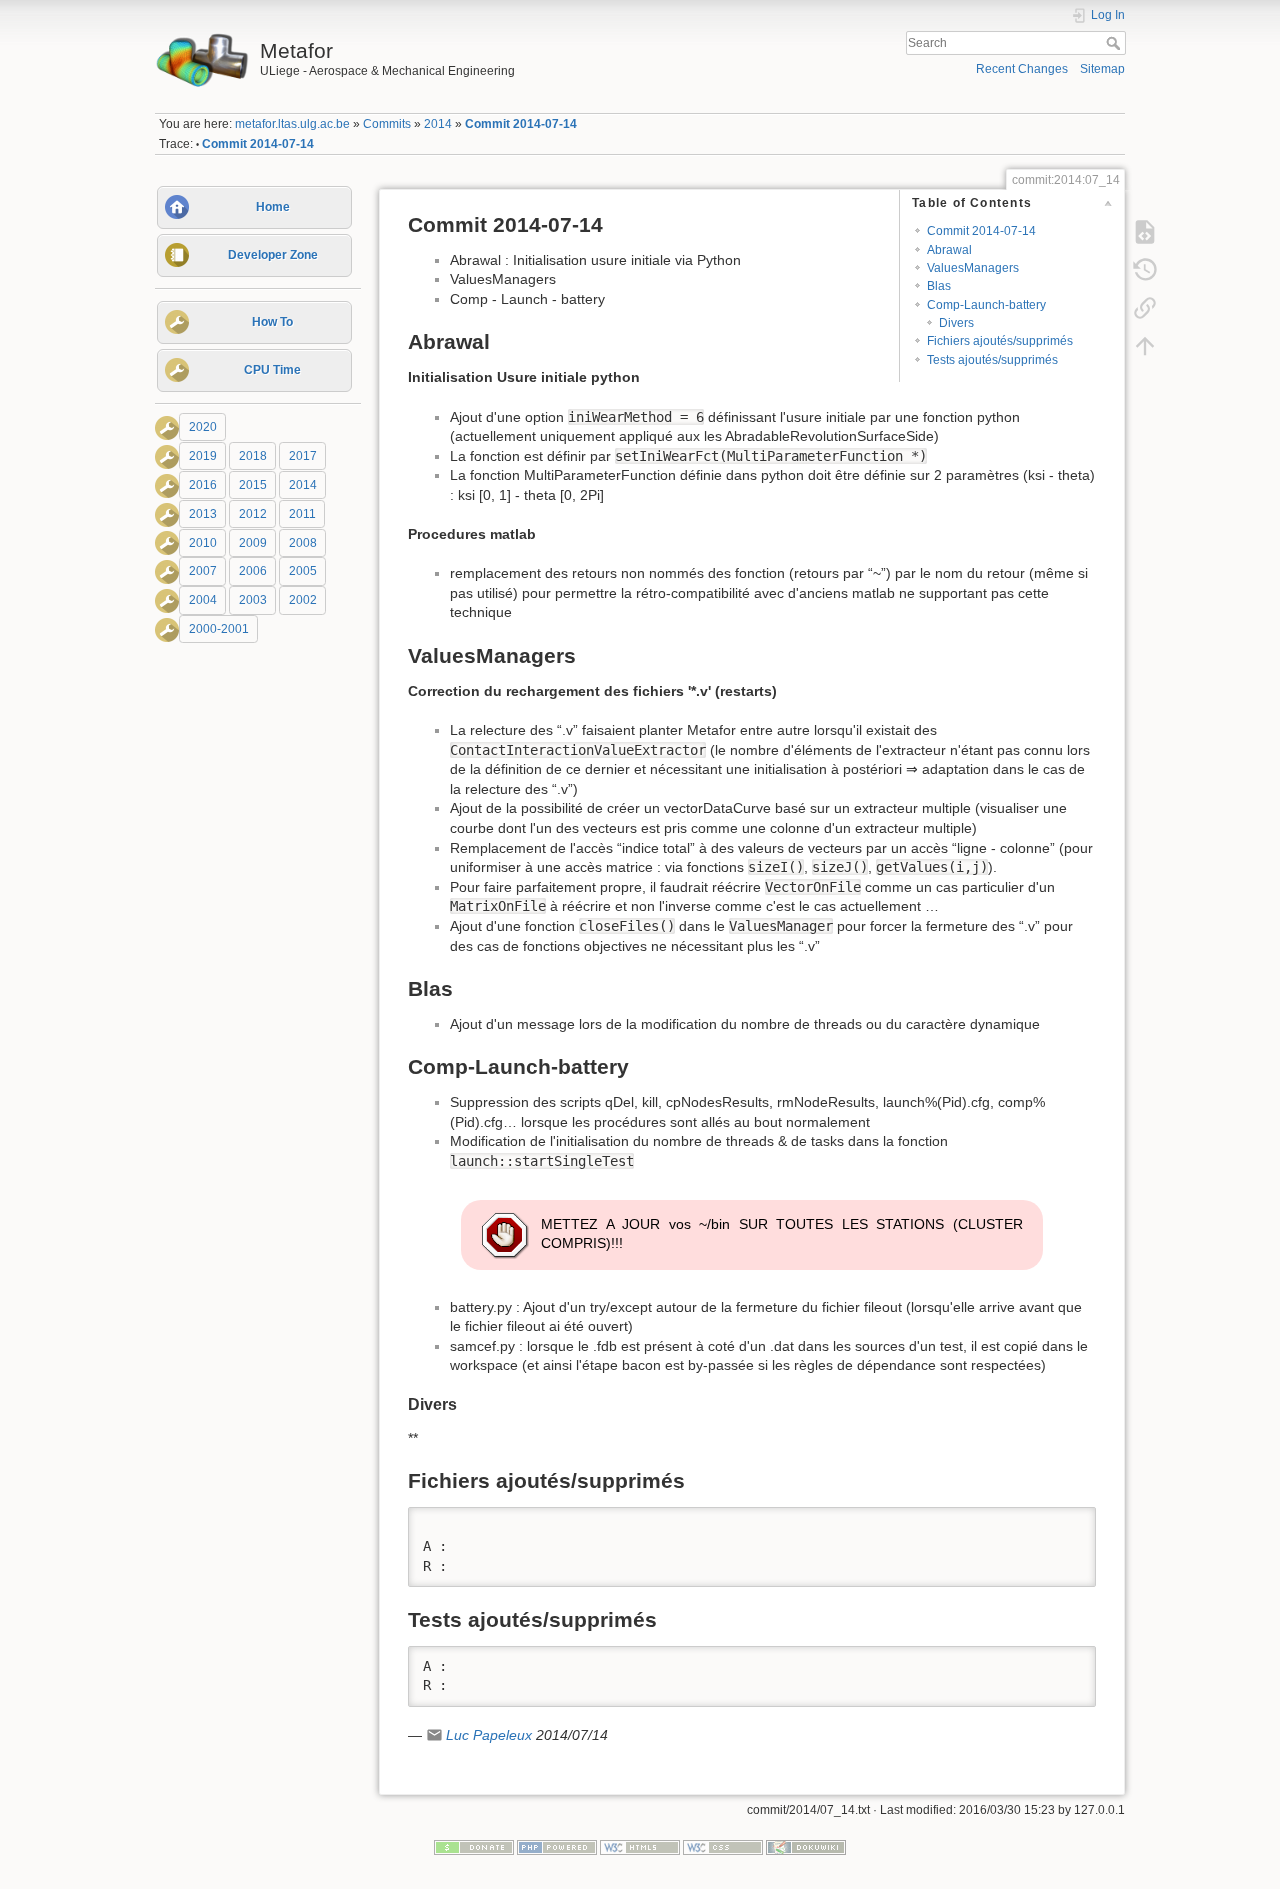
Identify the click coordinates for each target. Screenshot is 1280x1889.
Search (1115, 43)
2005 (303, 572)
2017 (303, 456)
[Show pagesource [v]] (1145, 231)
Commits (387, 124)
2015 (253, 485)
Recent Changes (1022, 69)
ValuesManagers (973, 268)
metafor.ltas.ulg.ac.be (292, 124)
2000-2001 (219, 629)
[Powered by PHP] (557, 1846)
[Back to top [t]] (1145, 345)
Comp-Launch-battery (986, 305)
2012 (253, 514)
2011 (302, 514)
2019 (203, 456)
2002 (303, 600)
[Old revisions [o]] (1145, 269)
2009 (253, 543)
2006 (253, 572)
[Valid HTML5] (640, 1846)
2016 (203, 485)
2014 (438, 124)
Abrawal (949, 250)
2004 (203, 600)
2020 (203, 427)
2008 (303, 543)
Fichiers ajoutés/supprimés (1000, 341)
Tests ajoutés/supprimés (992, 360)
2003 (253, 600)
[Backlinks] (1145, 307)
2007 (203, 572)
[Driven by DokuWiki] (806, 1846)
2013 (203, 514)
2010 (203, 543)
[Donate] (474, 1846)
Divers (956, 323)
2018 (253, 456)
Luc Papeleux (489, 1735)
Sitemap (1102, 69)
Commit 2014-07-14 (521, 124)
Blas (939, 286)
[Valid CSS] (723, 1846)
